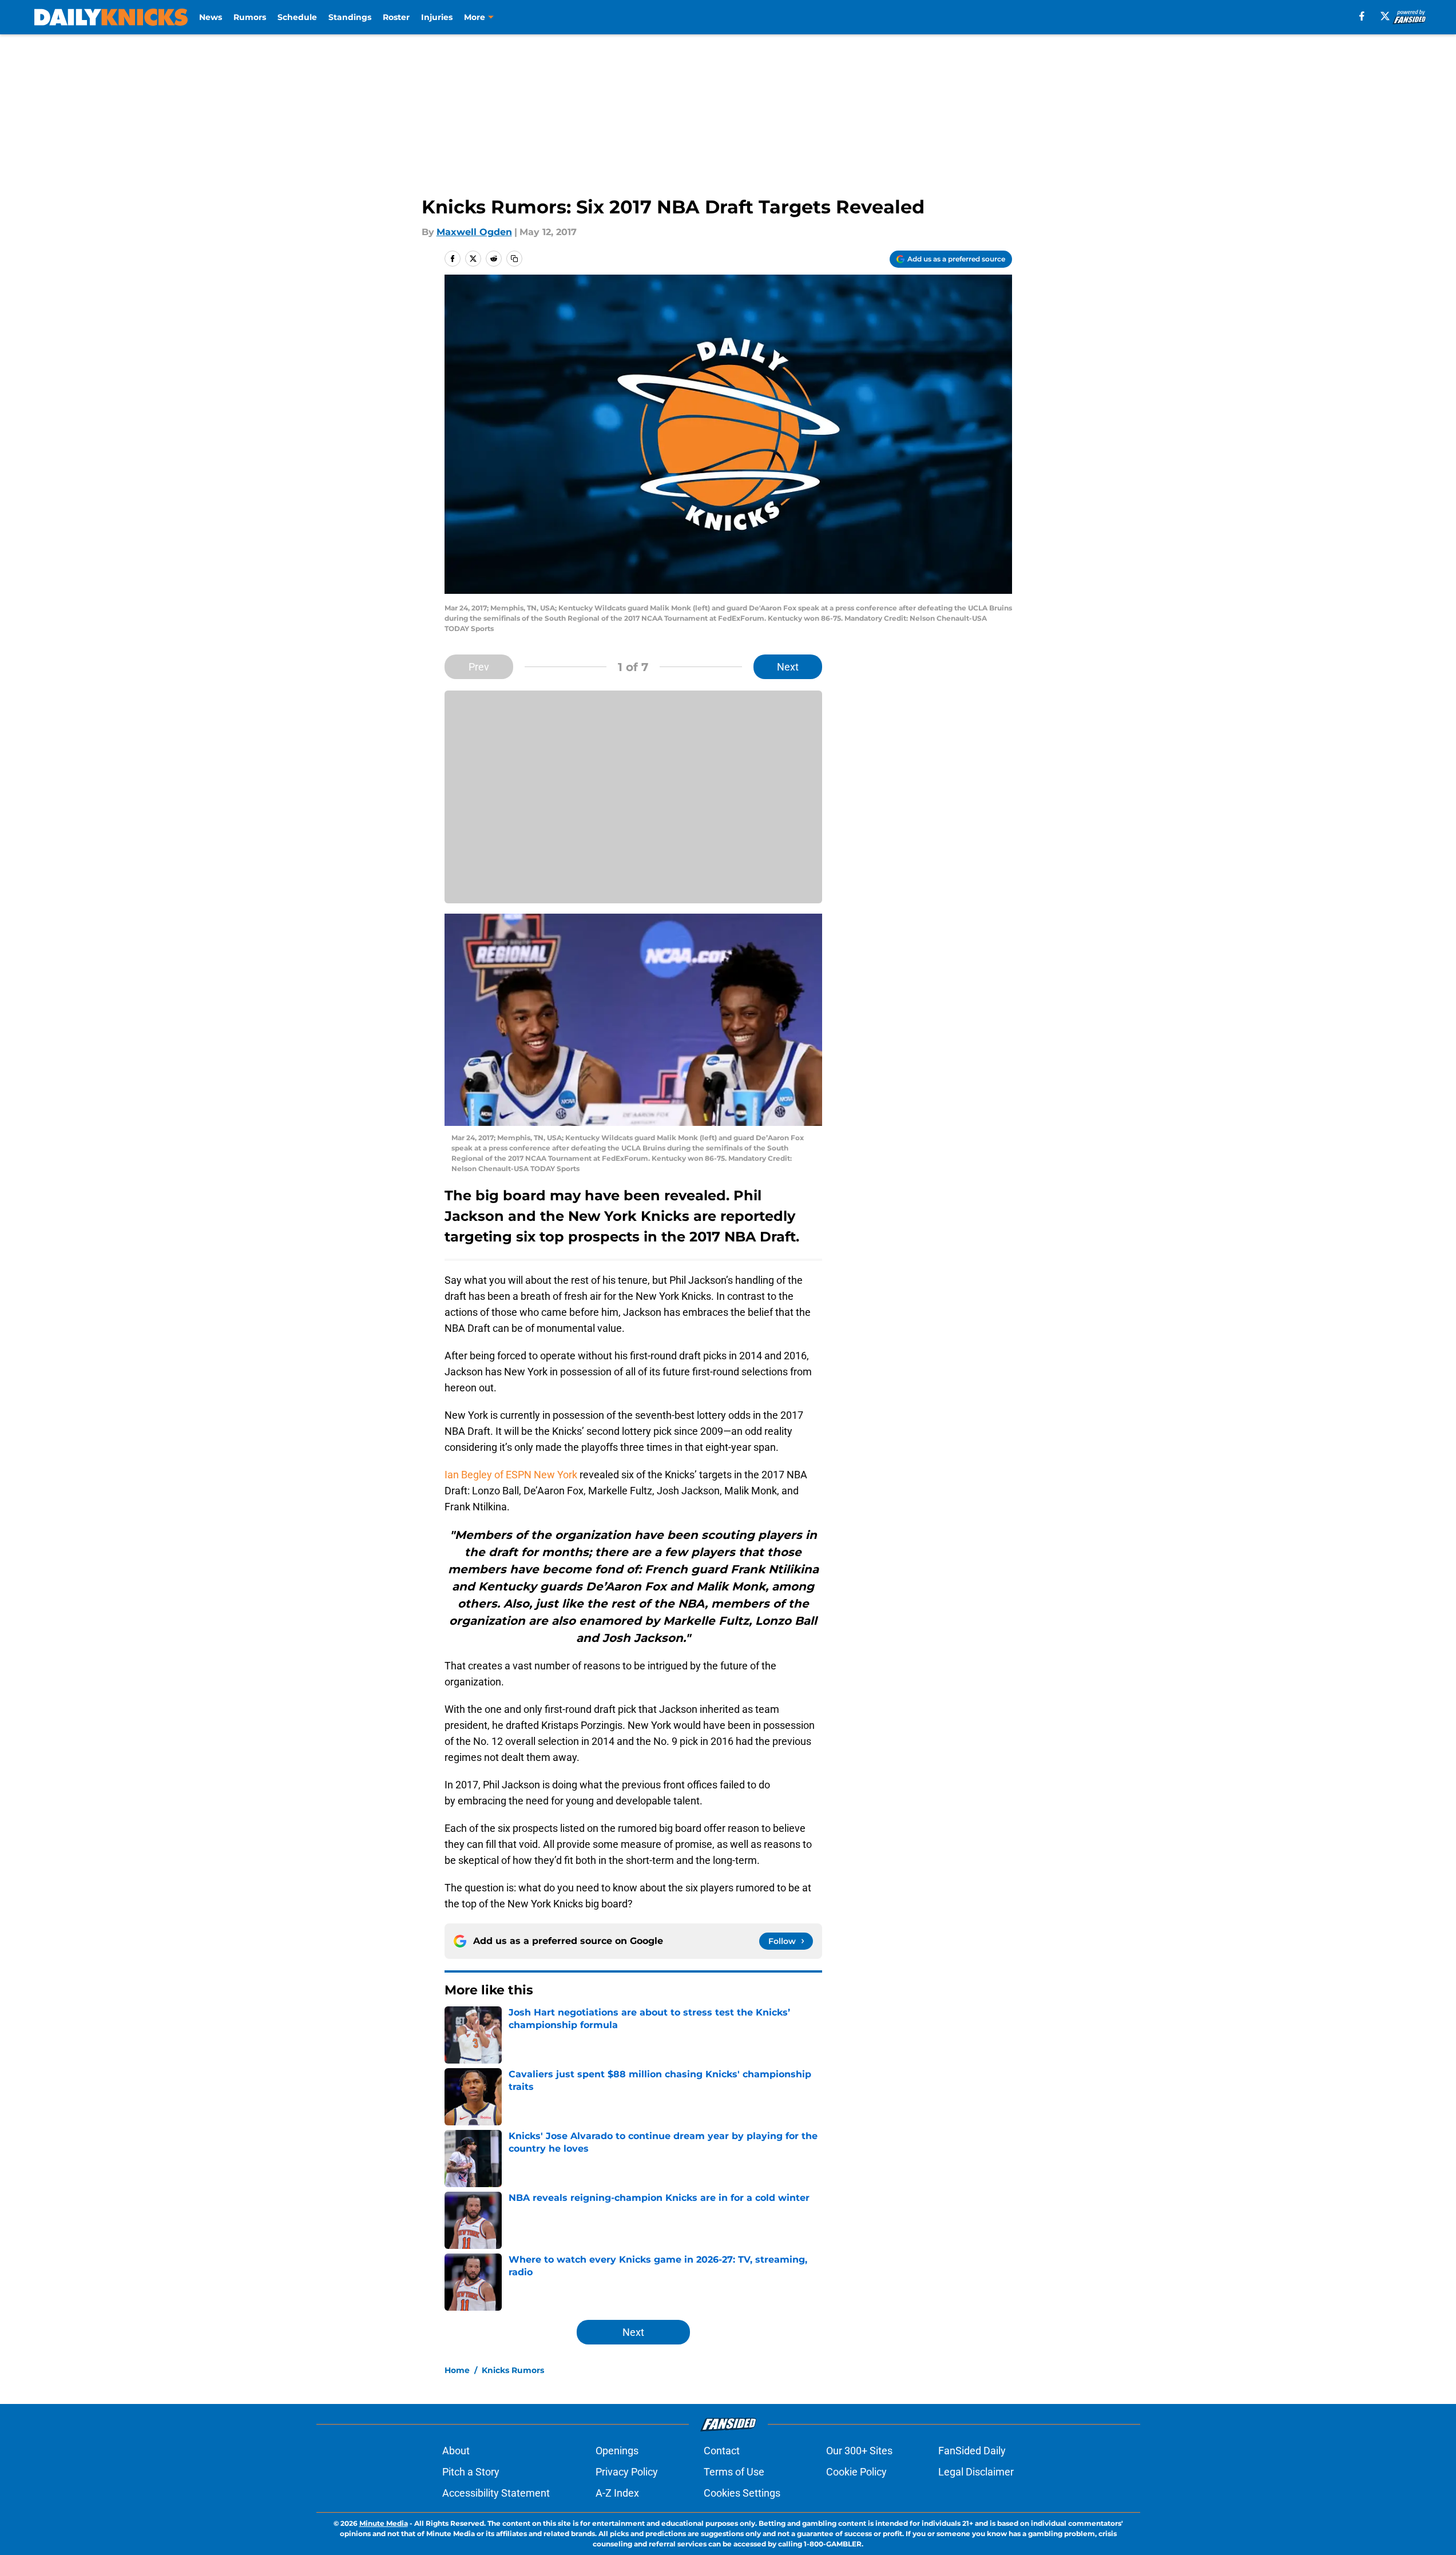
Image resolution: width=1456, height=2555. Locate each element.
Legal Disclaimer (976, 2472)
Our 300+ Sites (859, 2451)
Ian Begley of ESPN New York (511, 1475)
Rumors (250, 17)
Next (788, 667)
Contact (722, 2451)
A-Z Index (617, 2493)
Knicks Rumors (513, 2370)
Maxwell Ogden (474, 232)
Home (457, 2370)
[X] (1385, 16)
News (211, 17)
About (456, 2451)
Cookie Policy (856, 2472)
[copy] (514, 259)
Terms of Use (734, 2472)
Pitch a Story (471, 2472)
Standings (350, 17)
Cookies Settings (742, 2493)
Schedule (297, 17)
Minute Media (384, 2523)
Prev (479, 667)
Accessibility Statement (496, 2493)
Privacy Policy (627, 2472)
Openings (617, 2451)
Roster (396, 17)
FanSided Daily (972, 2451)
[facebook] (1362, 16)
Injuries (437, 17)
